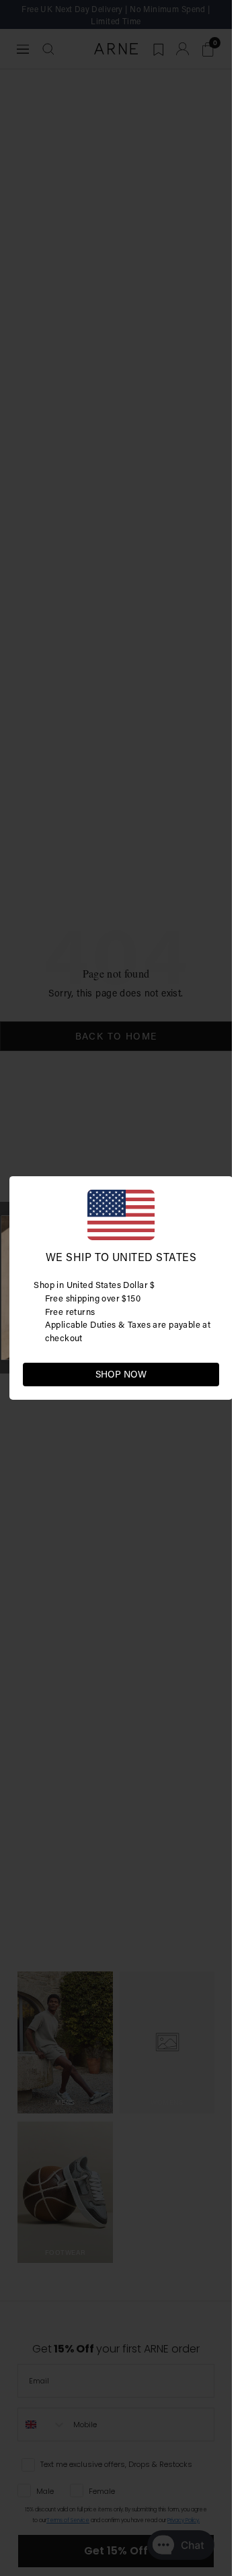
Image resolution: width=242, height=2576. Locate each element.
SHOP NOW (121, 1374)
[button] (208, 1374)
